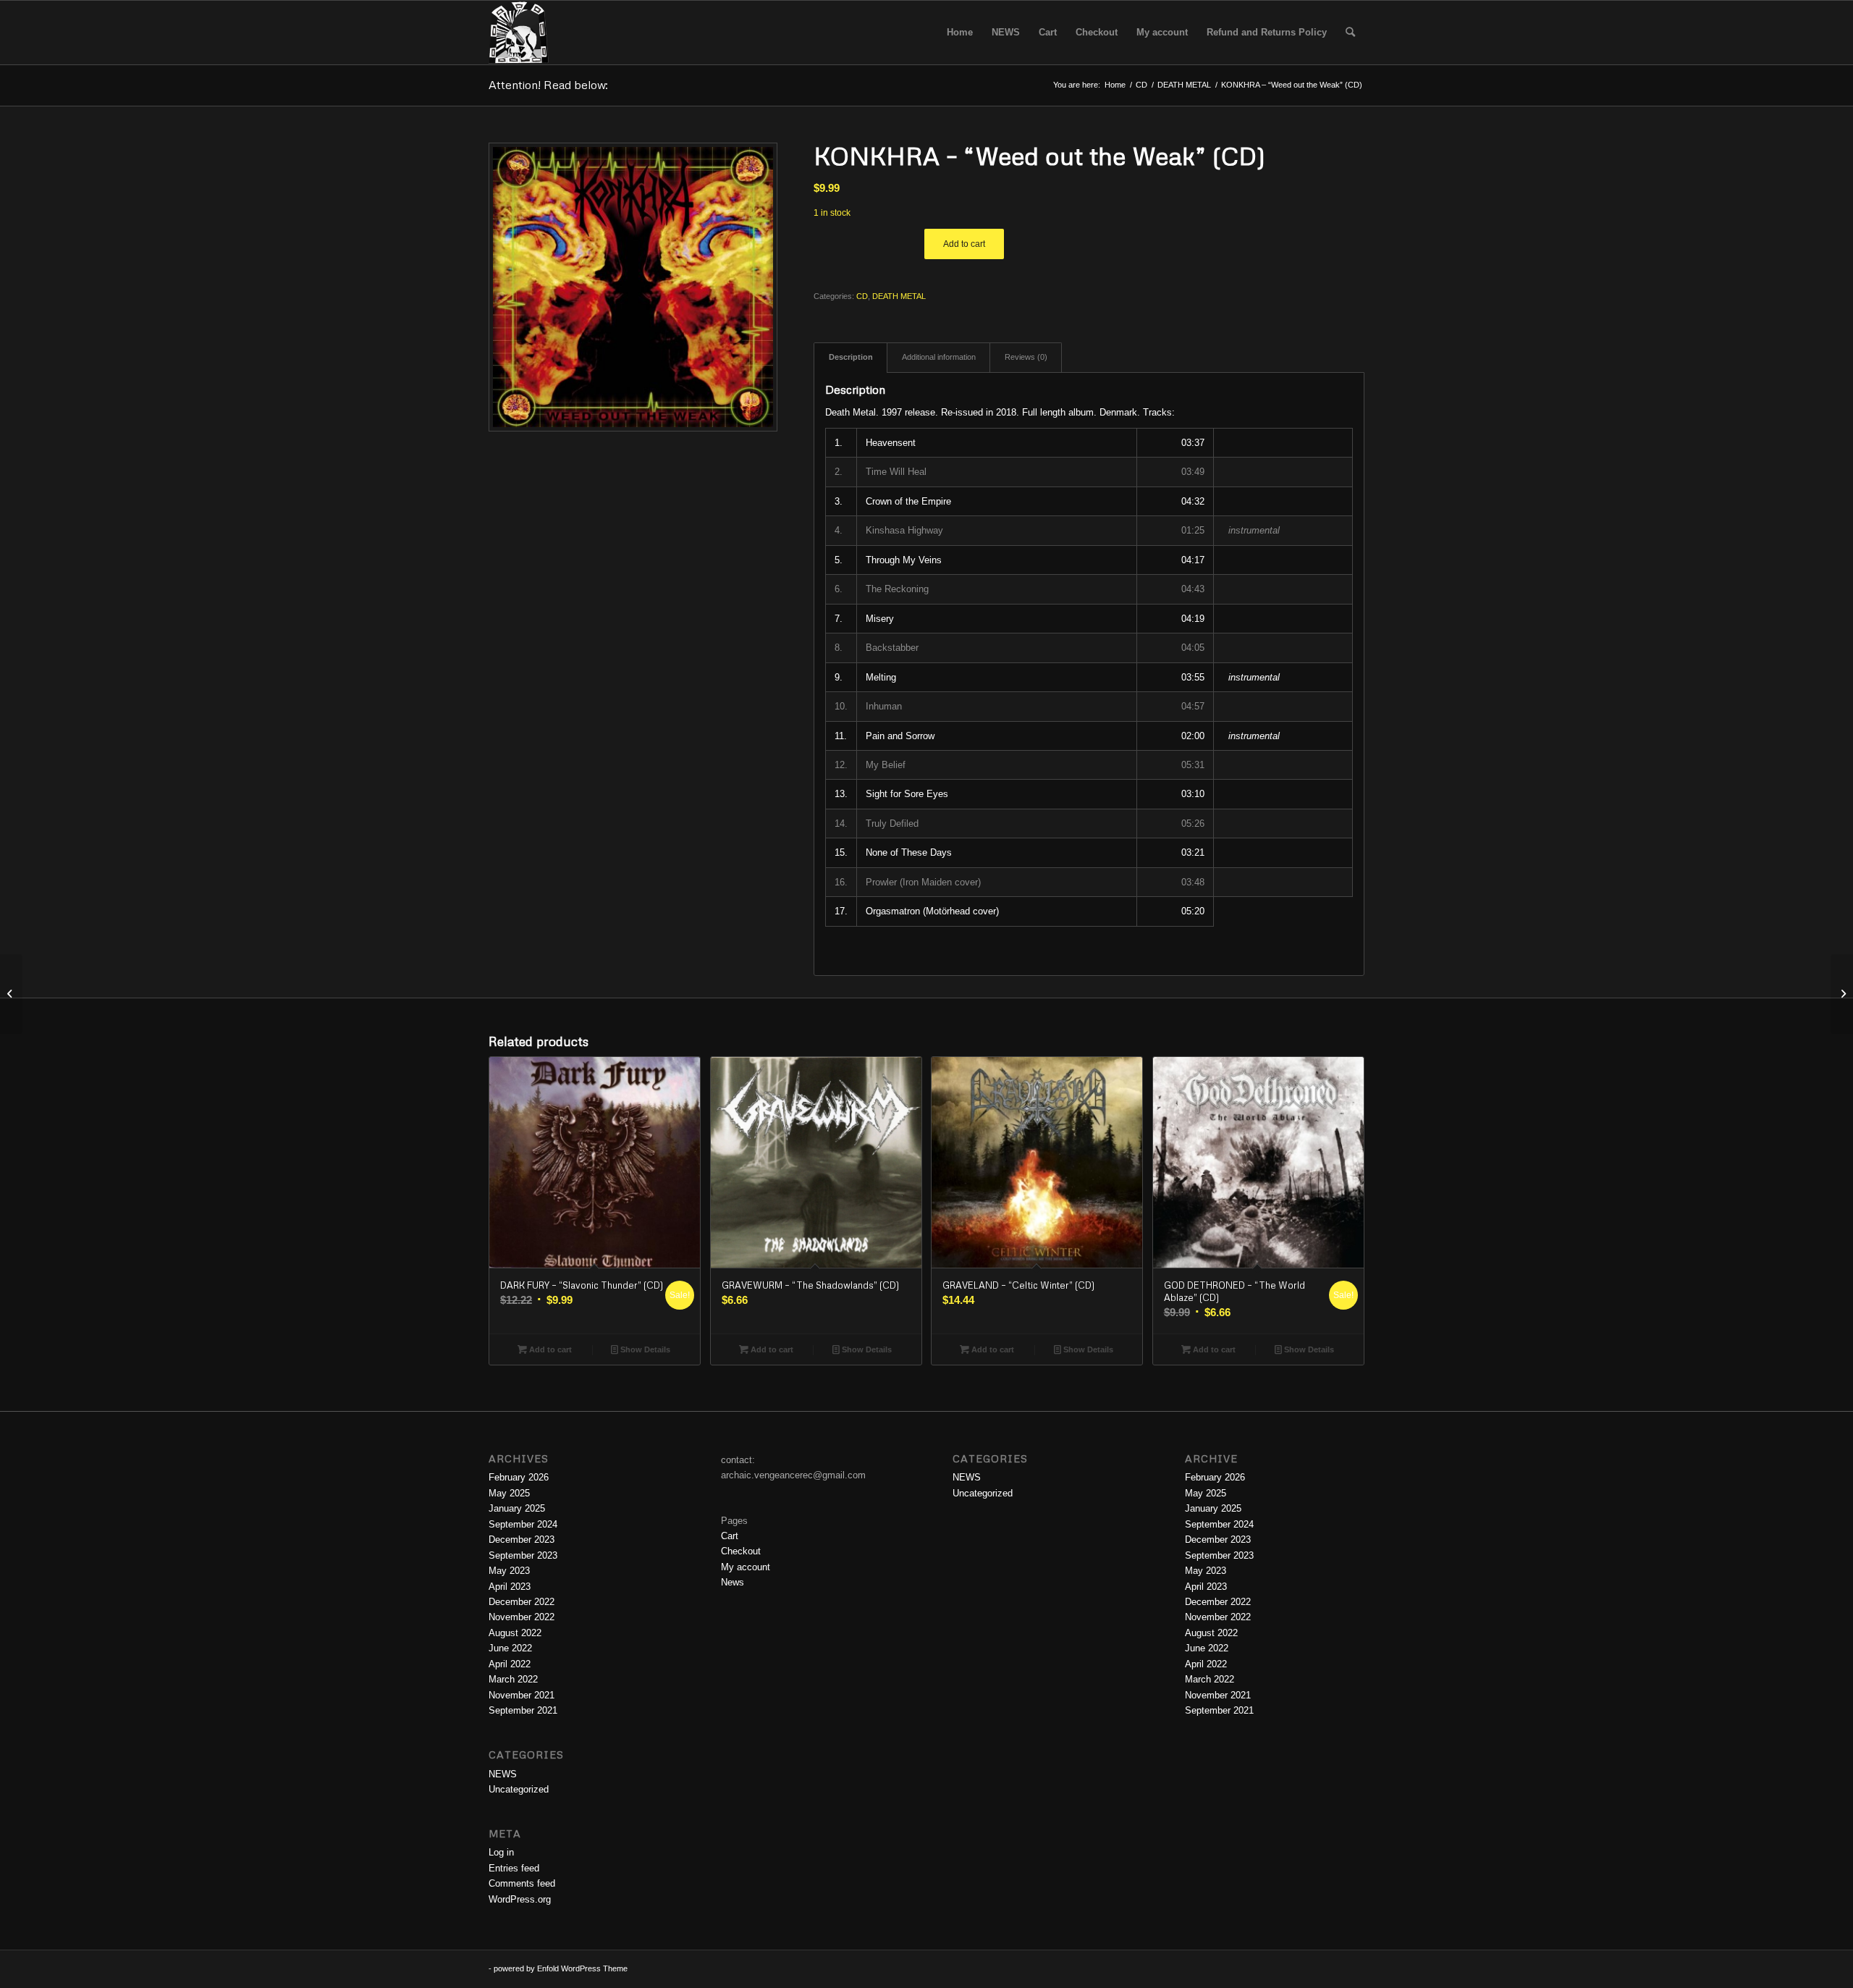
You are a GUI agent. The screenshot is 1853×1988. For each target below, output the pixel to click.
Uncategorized (519, 1789)
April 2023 (510, 1587)
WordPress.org (520, 1899)
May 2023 (509, 1571)
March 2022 (513, 1679)
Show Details (644, 1349)
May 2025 (509, 1493)
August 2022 (515, 1633)
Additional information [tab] (939, 357)
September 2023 (523, 1555)
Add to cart (964, 244)
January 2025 (517, 1508)
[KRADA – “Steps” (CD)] (1842, 994)
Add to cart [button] (549, 1349)
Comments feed (522, 1883)
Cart (730, 1536)
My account (746, 1567)
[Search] (1350, 33)
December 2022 (522, 1602)
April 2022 (510, 1664)
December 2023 (522, 1540)
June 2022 (510, 1648)
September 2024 (523, 1524)
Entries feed (514, 1868)
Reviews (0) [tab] (1026, 357)
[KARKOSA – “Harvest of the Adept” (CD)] (11, 994)
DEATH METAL (899, 296)
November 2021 (522, 1695)
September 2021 (523, 1710)
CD (862, 296)
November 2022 (522, 1617)
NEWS (503, 1774)
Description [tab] (851, 357)
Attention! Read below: (548, 85)
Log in (501, 1852)
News (733, 1582)
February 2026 (519, 1477)
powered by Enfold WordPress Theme (561, 1968)
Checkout (741, 1551)
